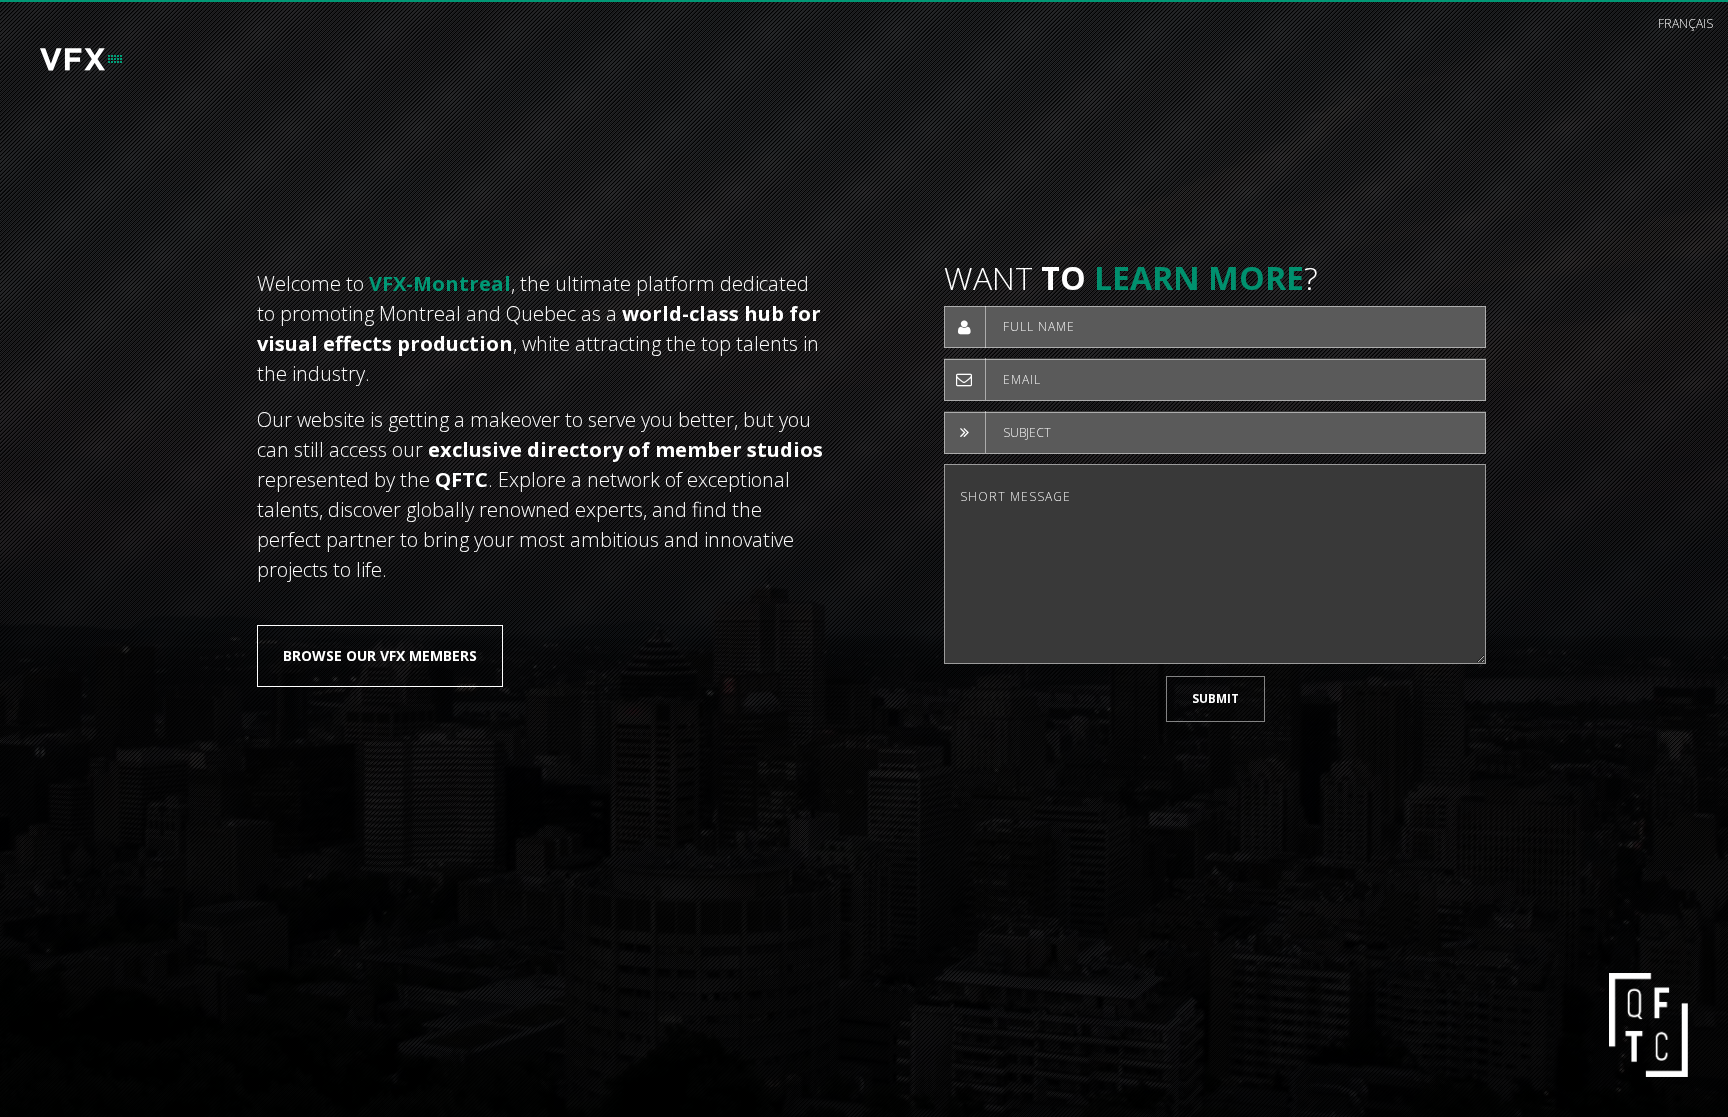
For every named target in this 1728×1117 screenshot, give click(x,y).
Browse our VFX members (380, 655)
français (1685, 23)
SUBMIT (1215, 698)
